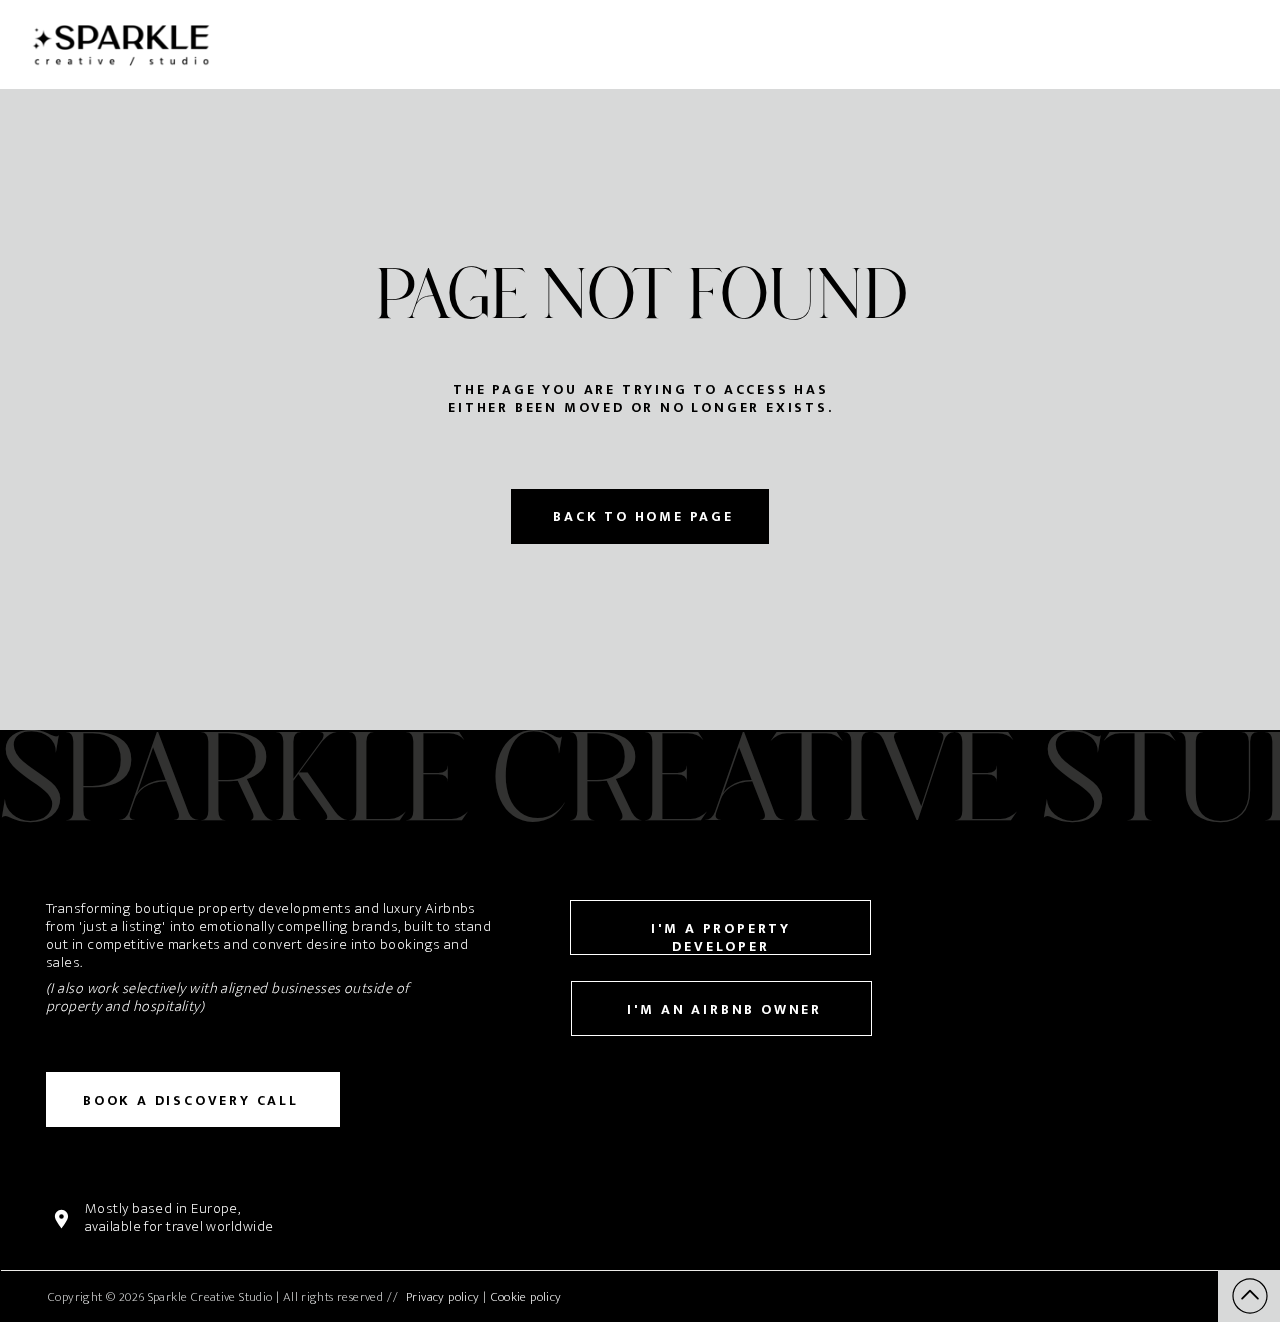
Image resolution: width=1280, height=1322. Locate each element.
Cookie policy (526, 1297)
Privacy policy (442, 1297)
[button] (1250, 1296)
